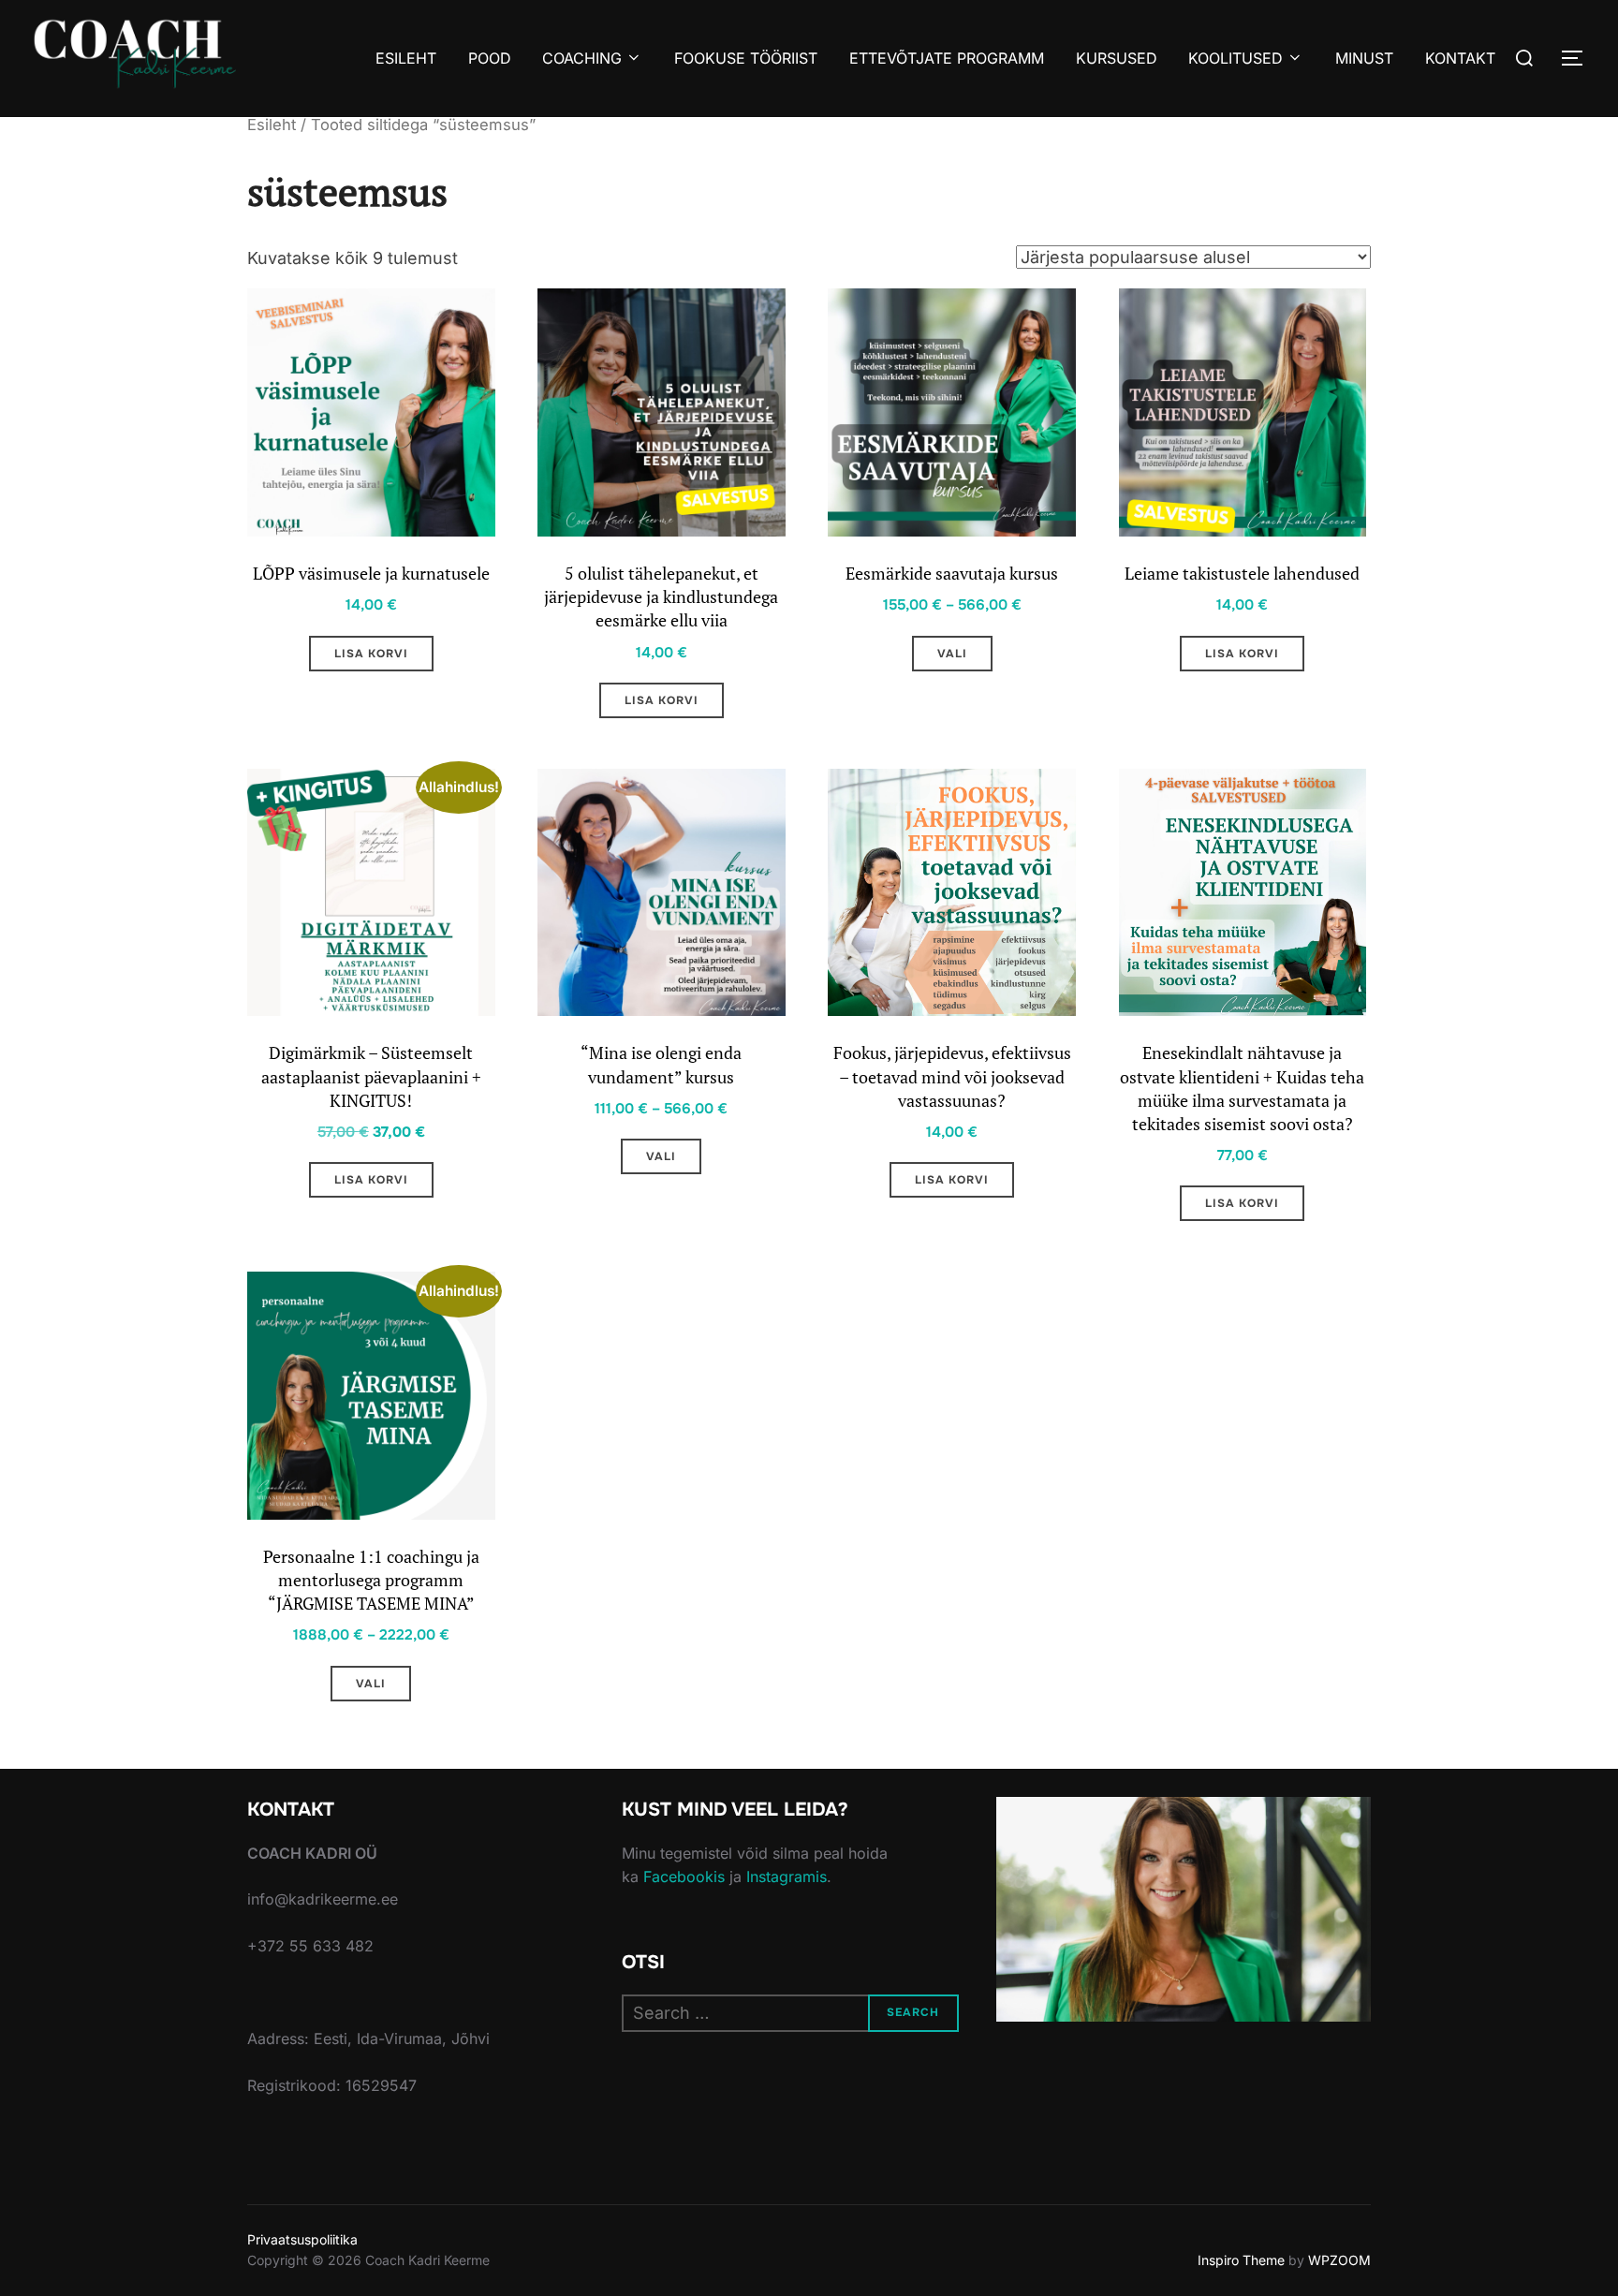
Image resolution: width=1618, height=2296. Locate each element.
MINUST (1364, 58)
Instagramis (787, 1877)
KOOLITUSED (1236, 58)
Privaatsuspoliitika (302, 2239)
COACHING (582, 58)
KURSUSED (1117, 58)
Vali (952, 654)
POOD (490, 58)
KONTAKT (1460, 58)
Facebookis (684, 1877)
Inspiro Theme (1241, 2260)
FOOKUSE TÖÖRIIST (746, 58)
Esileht (272, 125)
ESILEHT (406, 58)
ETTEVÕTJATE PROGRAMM (947, 58)
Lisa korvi (371, 654)
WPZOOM (1339, 2260)
